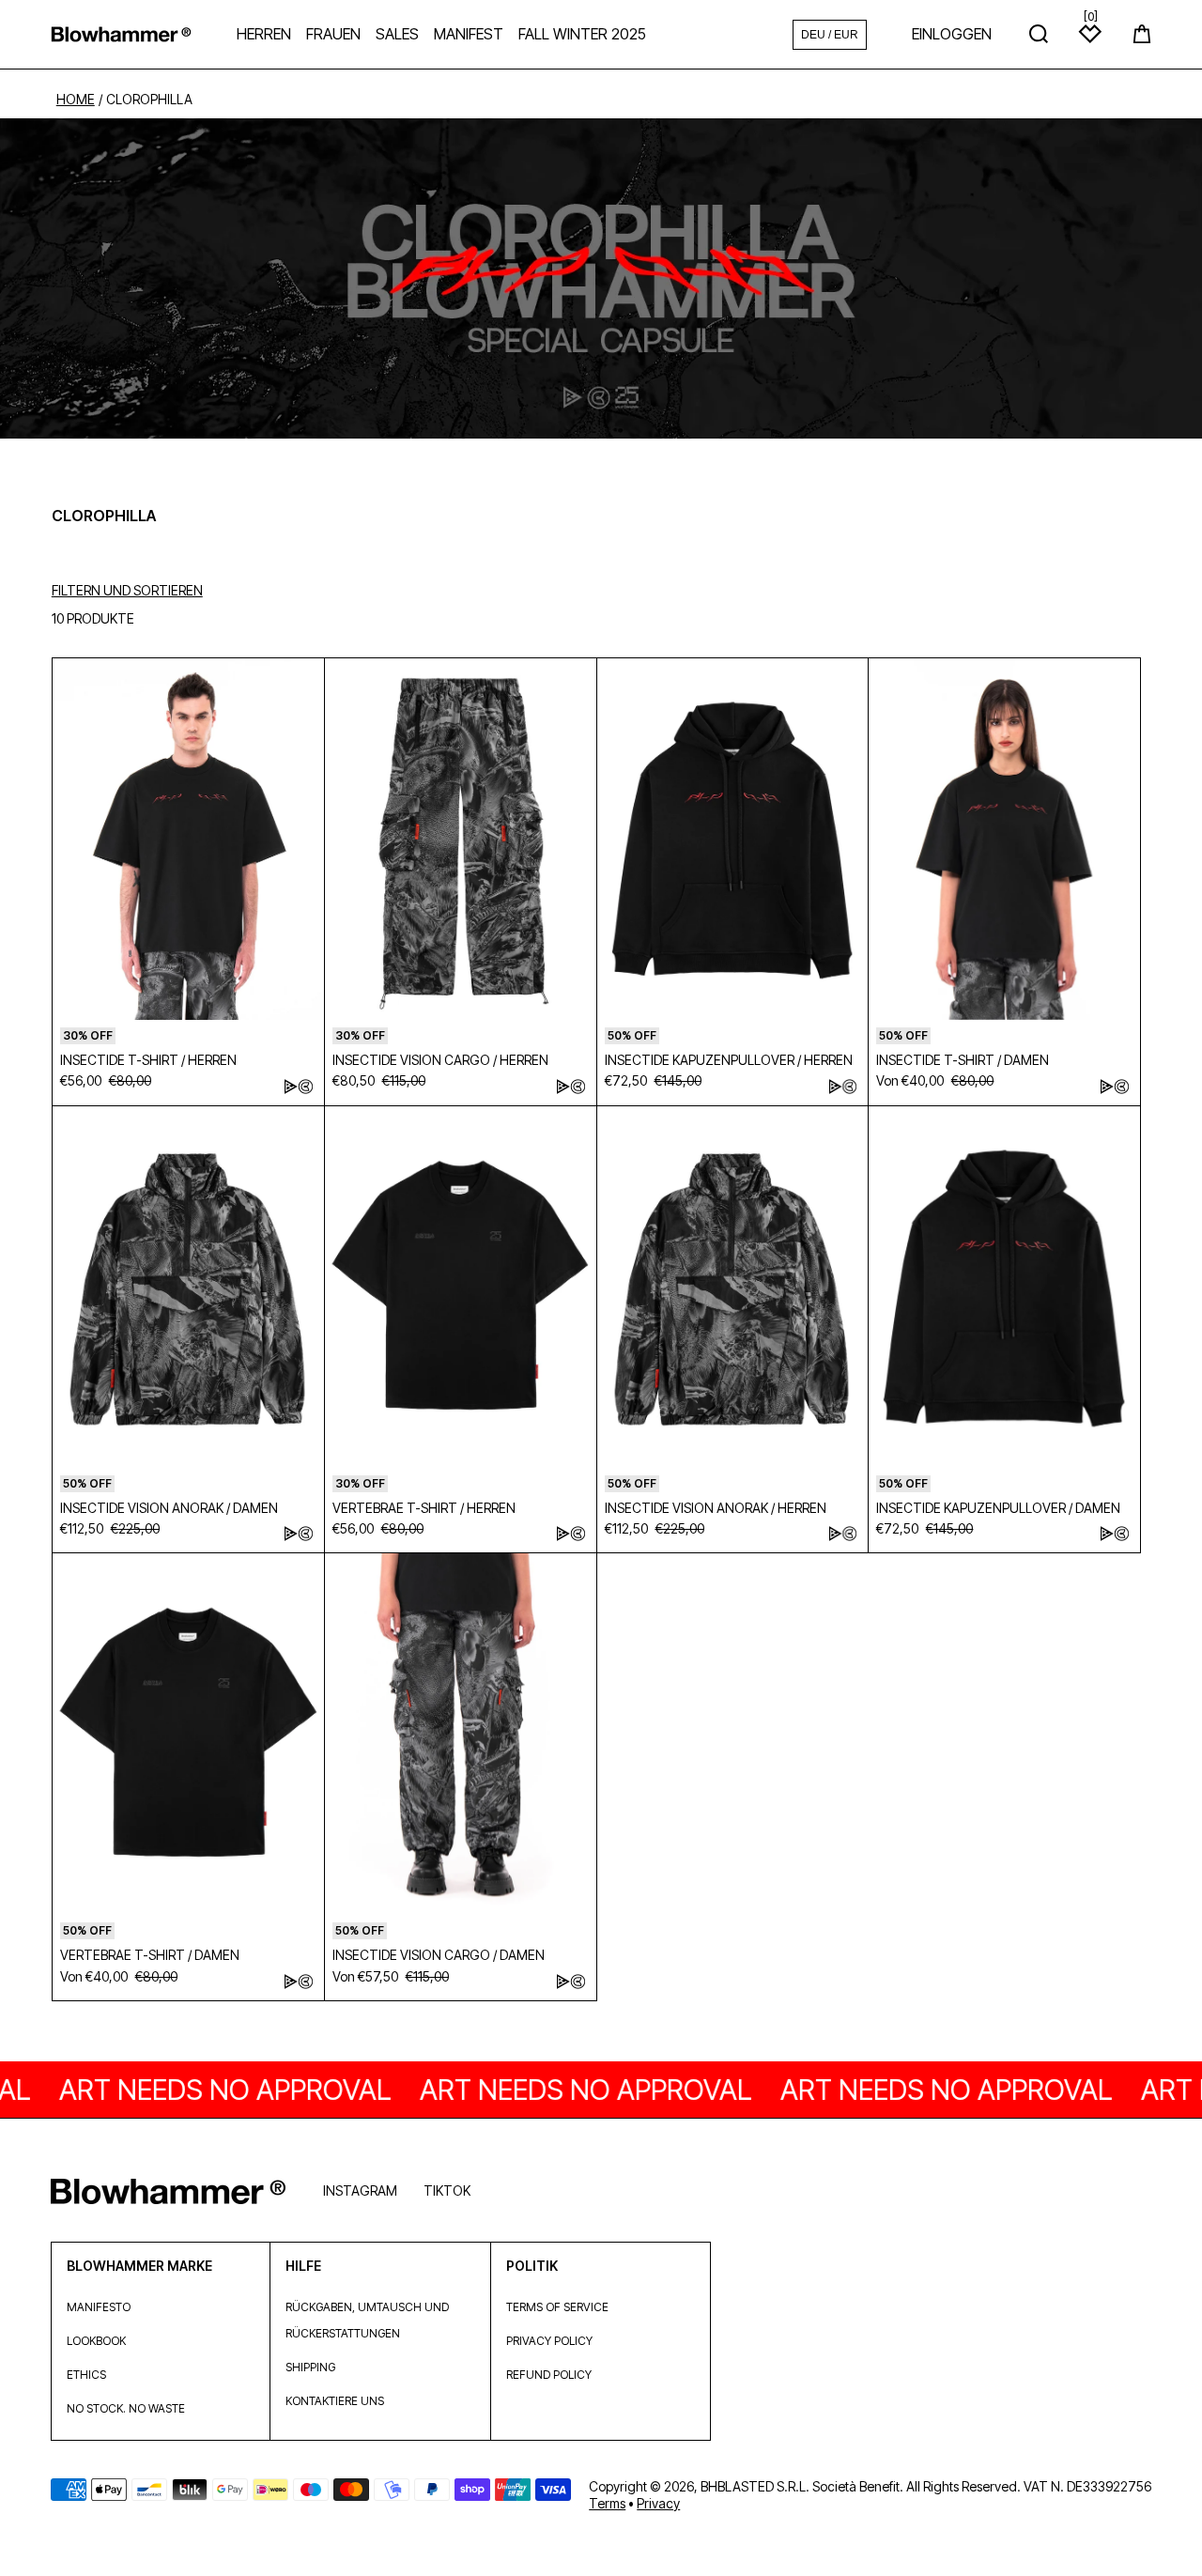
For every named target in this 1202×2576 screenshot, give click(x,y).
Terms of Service (557, 2307)
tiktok (447, 2190)
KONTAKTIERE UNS (335, 2401)
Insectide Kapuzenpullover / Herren (729, 1060)
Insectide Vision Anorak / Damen (169, 1508)
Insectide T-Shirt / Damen (963, 1060)
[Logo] (121, 34)
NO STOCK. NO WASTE (126, 2408)
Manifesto (99, 2307)
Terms (607, 2503)
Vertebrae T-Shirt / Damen (150, 1955)
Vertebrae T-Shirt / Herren (424, 1508)
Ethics (86, 2375)
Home (76, 100)
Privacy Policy (549, 2341)
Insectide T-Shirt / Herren (148, 1060)
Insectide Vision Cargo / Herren (440, 1060)
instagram (360, 2190)
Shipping (310, 2367)
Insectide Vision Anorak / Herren (716, 1508)
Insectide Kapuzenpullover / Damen (998, 1508)
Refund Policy (549, 2375)
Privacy (658, 2503)
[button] (1142, 34)
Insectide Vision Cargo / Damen (439, 1955)
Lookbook (96, 2341)
